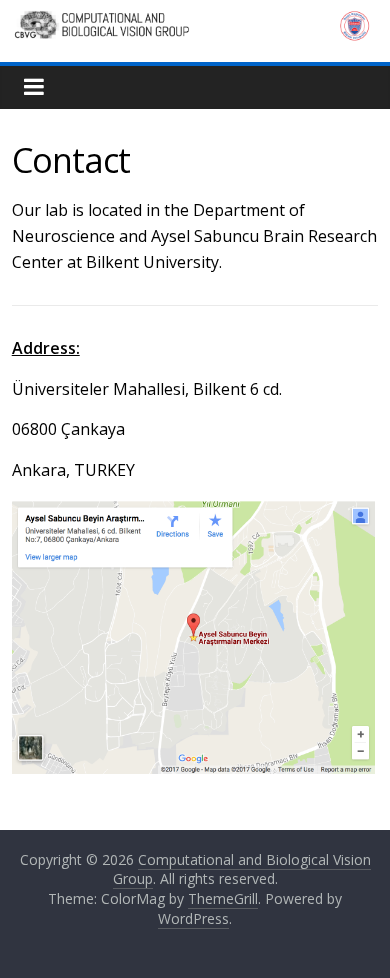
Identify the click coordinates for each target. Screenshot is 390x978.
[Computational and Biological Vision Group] (195, 22)
